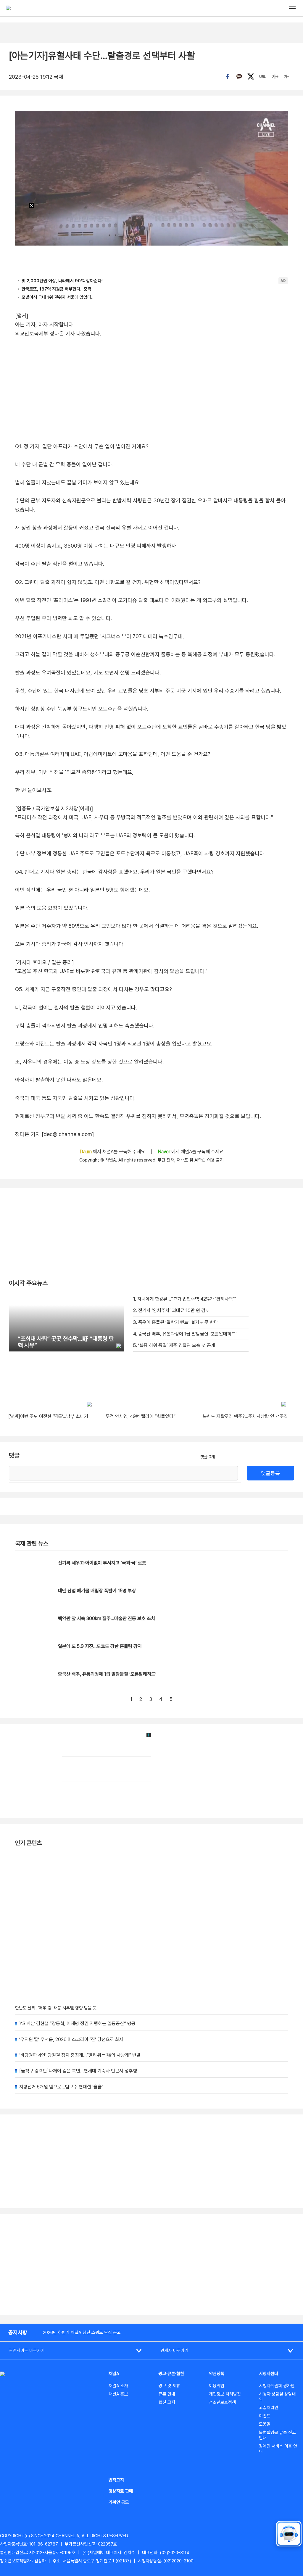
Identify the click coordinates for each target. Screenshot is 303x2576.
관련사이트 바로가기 (27, 2351)
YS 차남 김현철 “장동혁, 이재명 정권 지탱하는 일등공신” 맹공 (77, 2023)
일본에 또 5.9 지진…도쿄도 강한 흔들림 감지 (100, 1646)
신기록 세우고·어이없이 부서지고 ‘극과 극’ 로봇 (102, 1563)
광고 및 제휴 (169, 2386)
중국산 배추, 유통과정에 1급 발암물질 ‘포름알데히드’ (107, 1674)
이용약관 (217, 2386)
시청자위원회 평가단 (277, 2386)
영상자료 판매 (121, 2491)
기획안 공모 (119, 2502)
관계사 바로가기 (174, 2351)
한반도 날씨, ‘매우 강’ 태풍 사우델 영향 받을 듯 (56, 2008)
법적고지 (116, 2480)
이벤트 (265, 2416)
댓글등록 (270, 1473)
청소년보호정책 (222, 2402)
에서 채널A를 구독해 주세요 (113, 1152)
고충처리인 (269, 2408)
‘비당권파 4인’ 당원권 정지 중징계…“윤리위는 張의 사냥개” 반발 (80, 2055)
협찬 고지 (167, 2402)
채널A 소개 (118, 2386)
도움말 (265, 2424)
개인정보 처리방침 (225, 2394)
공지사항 (18, 2332)
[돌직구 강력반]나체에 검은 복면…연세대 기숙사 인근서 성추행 (78, 2071)
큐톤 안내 (167, 2394)
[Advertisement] (151, 2264)
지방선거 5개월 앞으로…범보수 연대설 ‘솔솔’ (61, 2087)
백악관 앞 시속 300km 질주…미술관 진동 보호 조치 (107, 1618)
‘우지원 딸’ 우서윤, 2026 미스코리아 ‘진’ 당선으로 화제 (71, 2039)
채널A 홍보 (118, 2394)
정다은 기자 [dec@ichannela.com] (54, 1134)
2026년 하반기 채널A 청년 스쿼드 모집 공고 (82, 2333)
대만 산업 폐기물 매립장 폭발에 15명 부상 (97, 1591)
